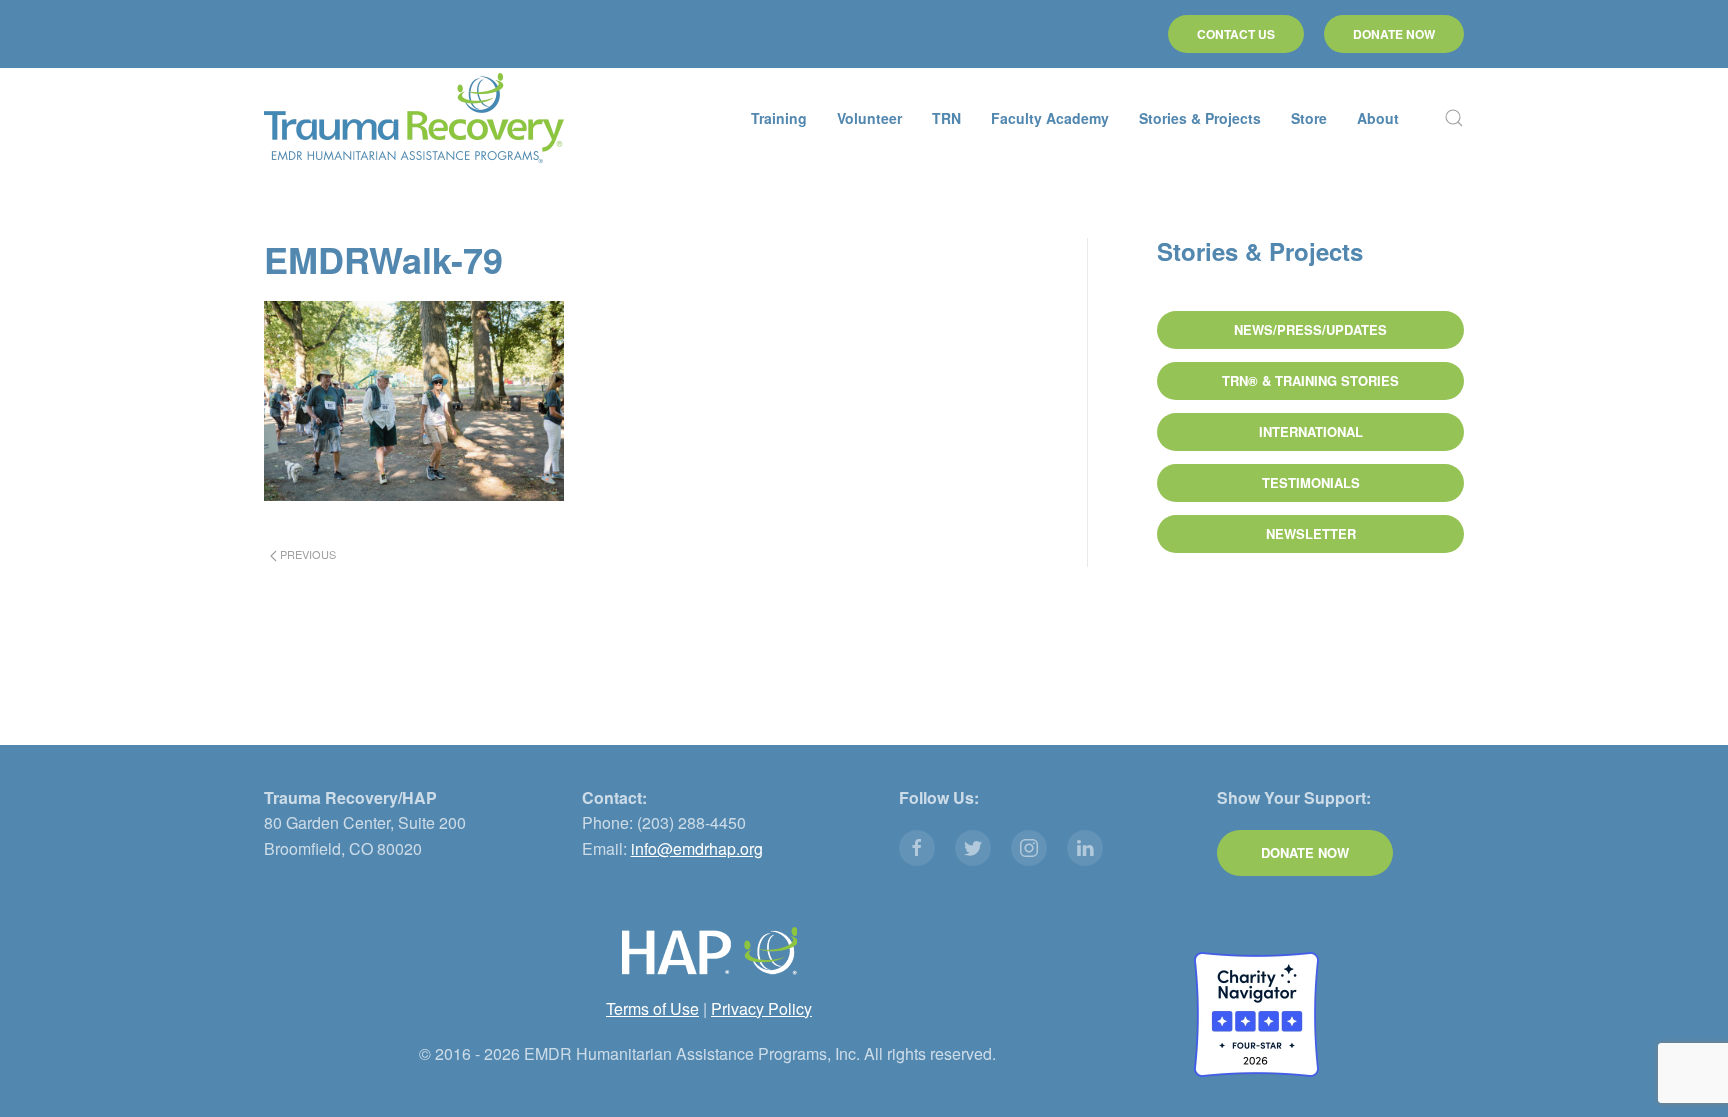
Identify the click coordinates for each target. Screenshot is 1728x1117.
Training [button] (779, 118)
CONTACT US (1236, 34)
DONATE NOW (1394, 34)
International (1311, 431)
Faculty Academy (1050, 118)
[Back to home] (414, 118)
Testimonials (1311, 482)
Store (1309, 118)
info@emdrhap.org (697, 848)
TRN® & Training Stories (1310, 380)
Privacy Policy (761, 1008)
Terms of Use (652, 1008)
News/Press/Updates (1310, 329)
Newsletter (1311, 533)
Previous (306, 554)
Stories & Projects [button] (1200, 118)
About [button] (1378, 118)
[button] (1454, 118)
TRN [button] (946, 118)
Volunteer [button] (869, 118)
